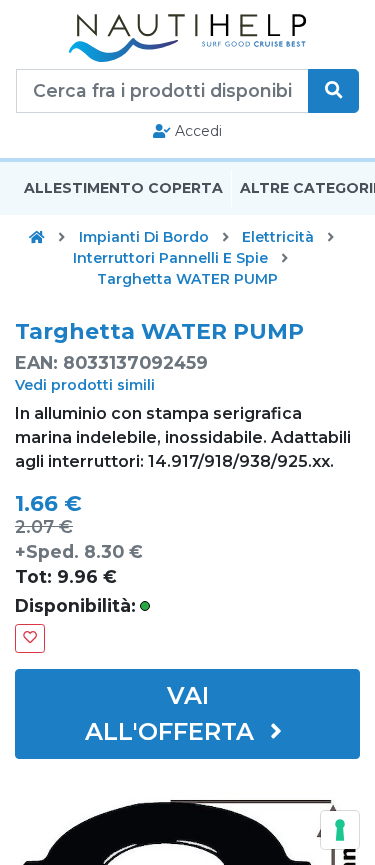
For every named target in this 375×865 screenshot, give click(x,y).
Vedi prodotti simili (85, 385)
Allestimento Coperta (123, 188)
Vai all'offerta (173, 713)
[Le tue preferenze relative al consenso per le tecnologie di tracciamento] (340, 830)
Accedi (196, 131)
